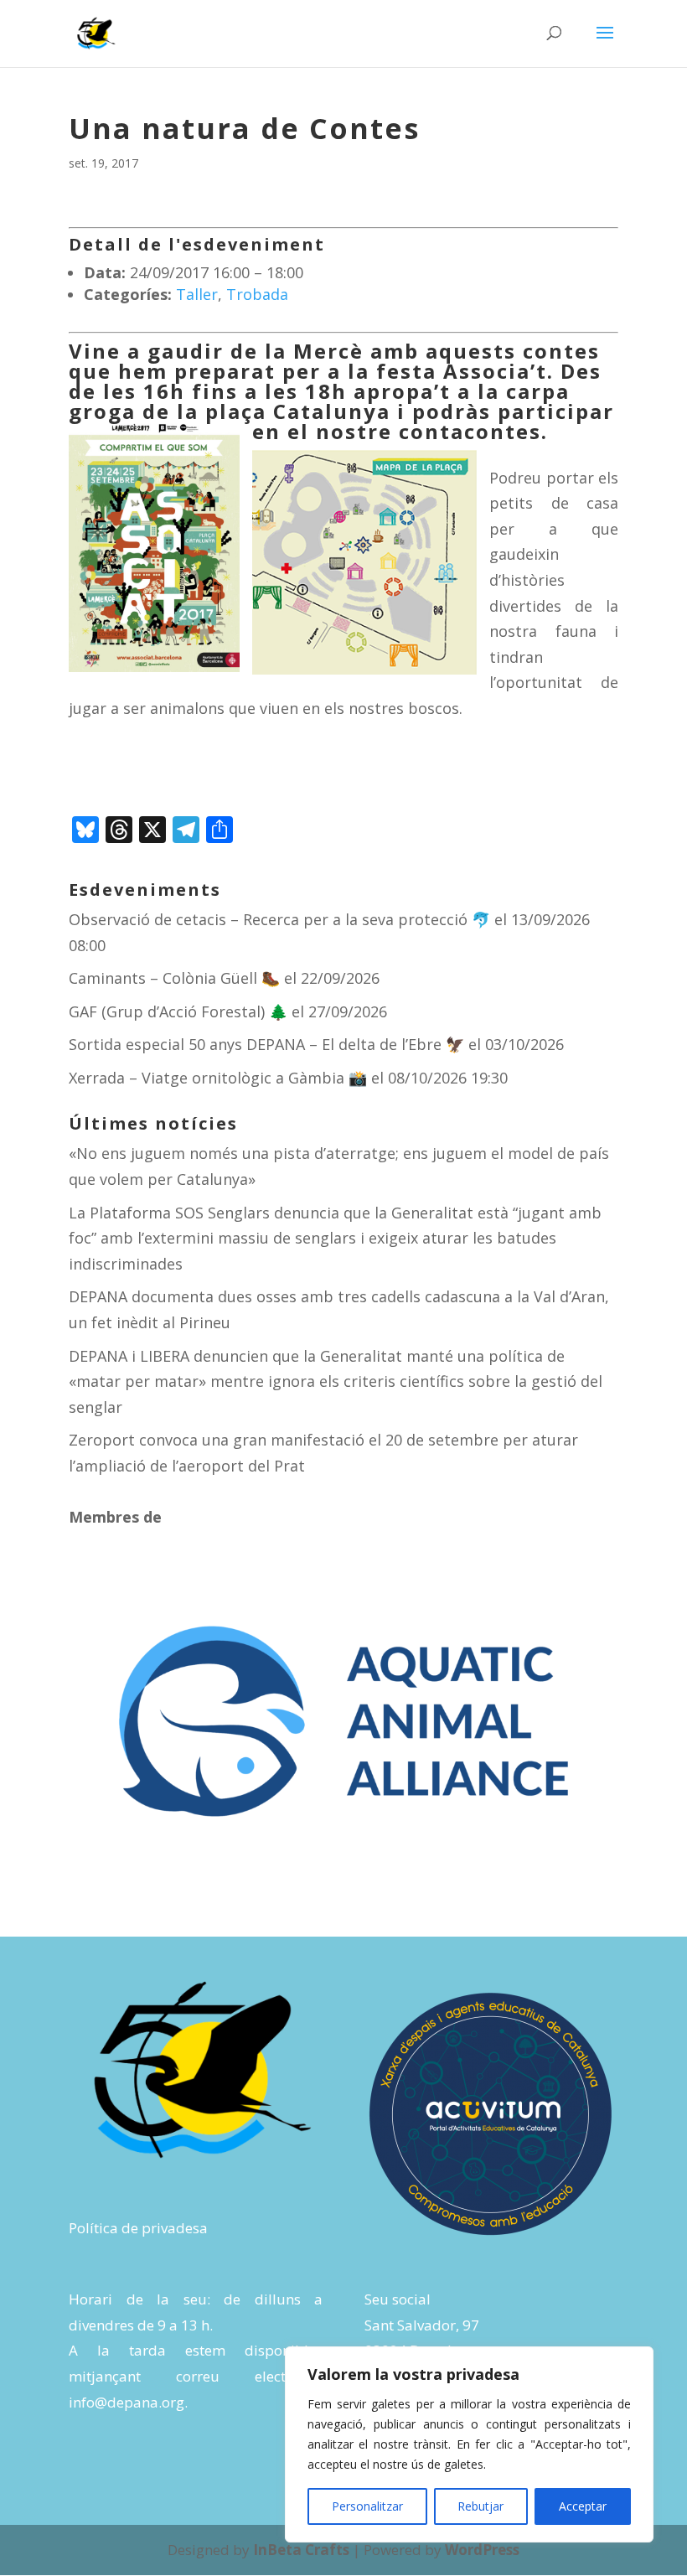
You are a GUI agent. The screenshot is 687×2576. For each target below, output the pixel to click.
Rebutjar (480, 2506)
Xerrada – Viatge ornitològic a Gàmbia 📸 (218, 1078)
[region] (469, 2444)
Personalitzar (367, 2506)
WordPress (482, 2550)
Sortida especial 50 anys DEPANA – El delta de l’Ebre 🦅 (266, 1044)
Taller (197, 294)
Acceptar (583, 2506)
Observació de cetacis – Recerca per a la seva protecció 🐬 (279, 919)
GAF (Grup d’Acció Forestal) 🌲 (178, 1011)
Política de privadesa (138, 2228)
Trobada (257, 294)
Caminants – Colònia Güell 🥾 (174, 978)
